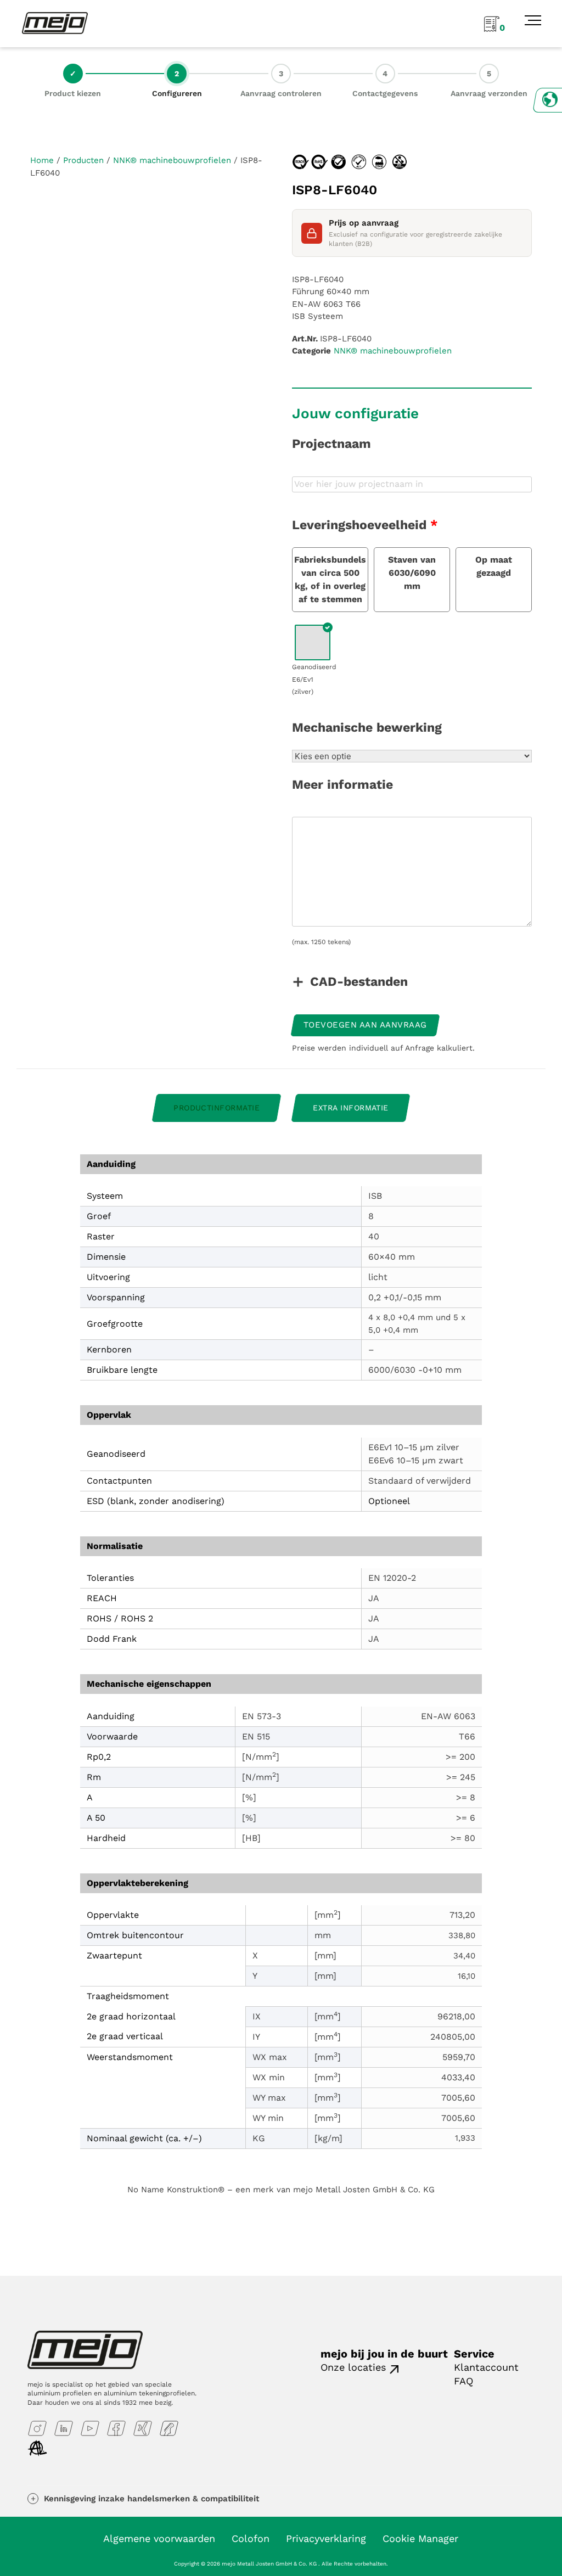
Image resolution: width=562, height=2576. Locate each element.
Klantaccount (486, 2367)
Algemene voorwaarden (159, 2538)
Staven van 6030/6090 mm (412, 573)
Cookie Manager (420, 2538)
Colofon (251, 2538)
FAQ (463, 2381)
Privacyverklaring (326, 2538)
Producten (83, 160)
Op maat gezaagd (494, 566)
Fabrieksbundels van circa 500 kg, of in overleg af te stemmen (330, 579)
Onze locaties (353, 2367)
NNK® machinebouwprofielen (172, 160)
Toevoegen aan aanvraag (365, 1025)
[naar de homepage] (55, 23)
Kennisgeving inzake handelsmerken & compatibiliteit (151, 2499)
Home (42, 160)
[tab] (217, 1108)
